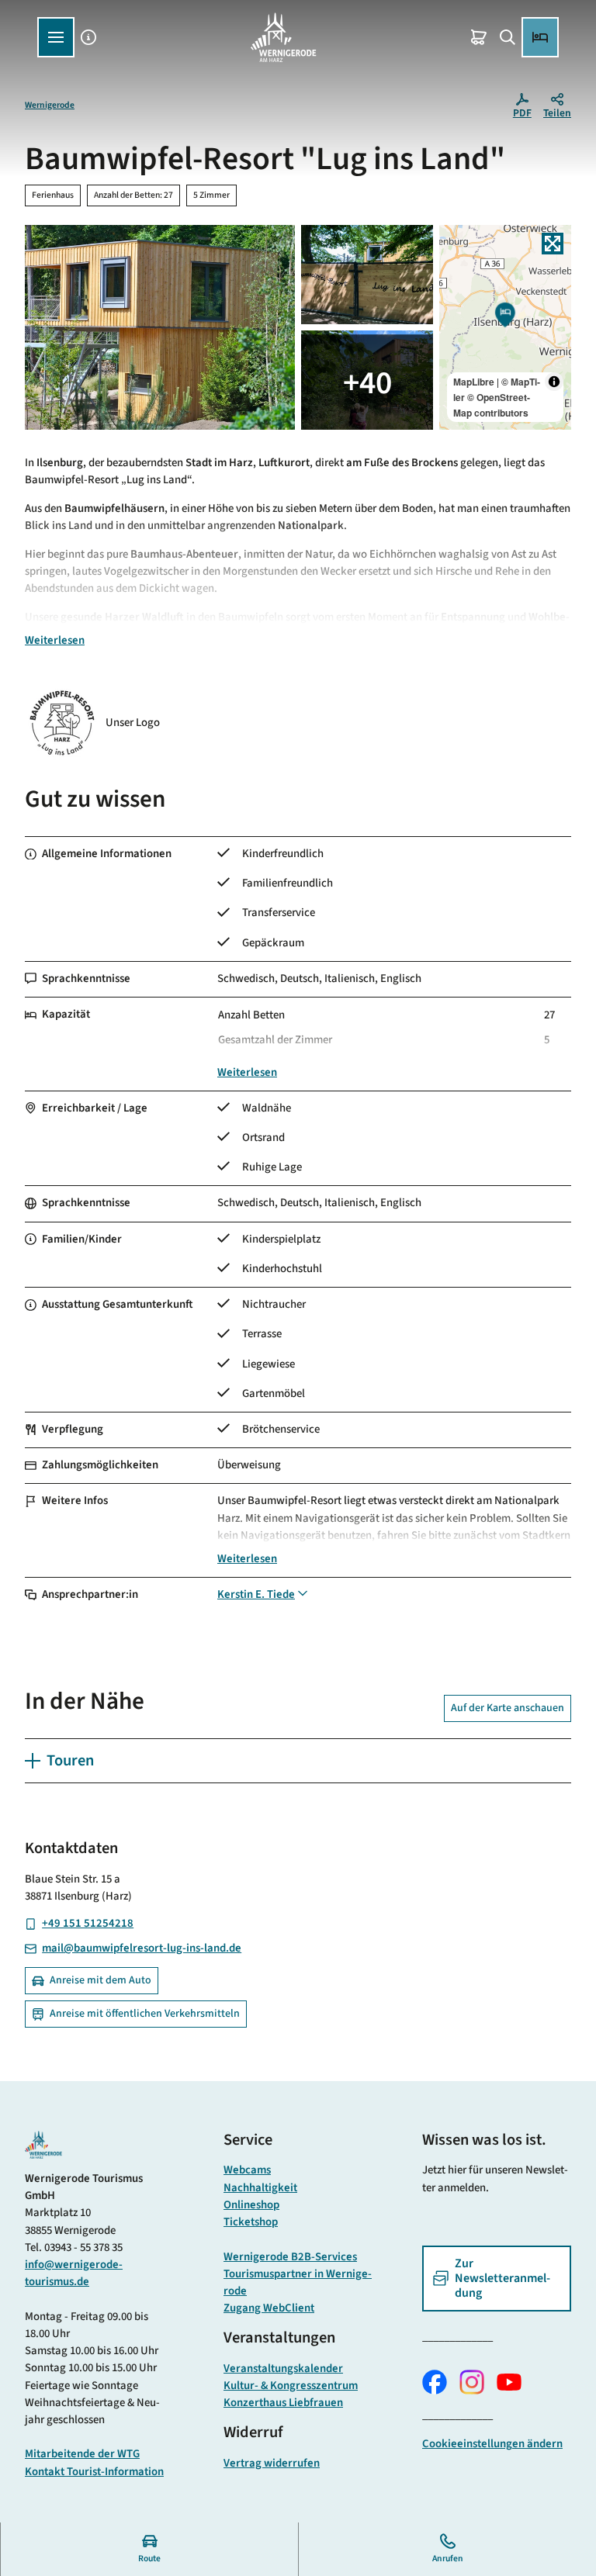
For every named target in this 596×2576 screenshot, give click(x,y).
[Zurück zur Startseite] (283, 37)
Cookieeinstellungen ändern (492, 2444)
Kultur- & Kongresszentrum (291, 2386)
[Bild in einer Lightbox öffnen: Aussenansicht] (160, 327)
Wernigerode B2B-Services (290, 2257)
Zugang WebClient (269, 2308)
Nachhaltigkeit (260, 2188)
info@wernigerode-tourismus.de (74, 2273)
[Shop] (478, 37)
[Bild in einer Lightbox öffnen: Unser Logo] (62, 723)
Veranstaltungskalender (283, 2369)
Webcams (247, 2170)
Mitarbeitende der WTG (82, 2454)
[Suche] (507, 37)
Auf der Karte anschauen (508, 1708)
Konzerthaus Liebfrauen (283, 2403)
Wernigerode (50, 105)
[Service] (89, 37)
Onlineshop (251, 2205)
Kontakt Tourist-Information (94, 2472)
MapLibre (474, 382)
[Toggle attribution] (554, 382)
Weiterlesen (55, 640)
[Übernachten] (540, 37)
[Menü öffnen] (56, 37)
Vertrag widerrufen (272, 2463)
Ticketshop (251, 2222)
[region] (505, 327)
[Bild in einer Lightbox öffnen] (43, 2145)
